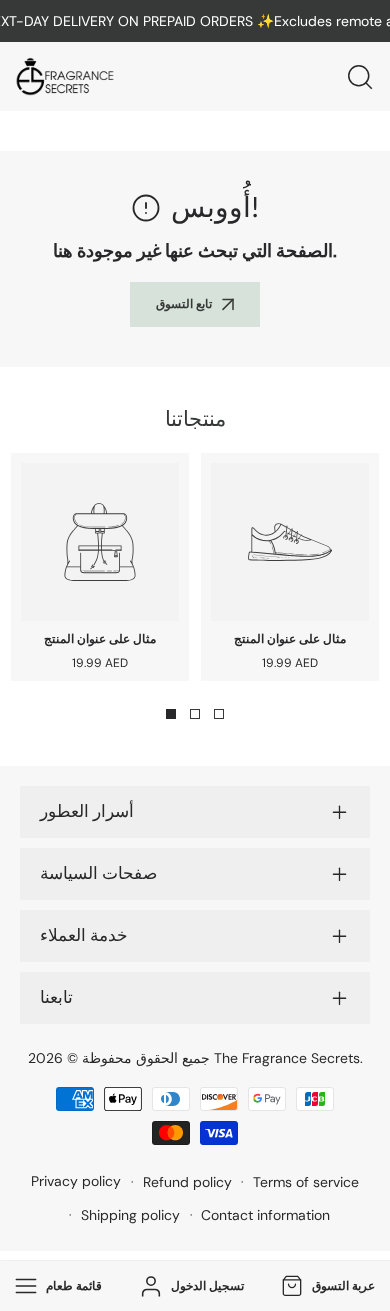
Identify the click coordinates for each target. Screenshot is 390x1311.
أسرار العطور (87, 812)
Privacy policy (76, 1181)
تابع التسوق (184, 304)
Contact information (265, 1215)
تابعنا (56, 998)
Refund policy (187, 1182)
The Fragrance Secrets (287, 1058)
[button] (326, 1286)
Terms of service (306, 1182)
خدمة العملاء (84, 936)
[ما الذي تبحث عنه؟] (360, 77)
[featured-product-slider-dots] (171, 714)
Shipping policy (130, 1215)
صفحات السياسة (98, 874)
